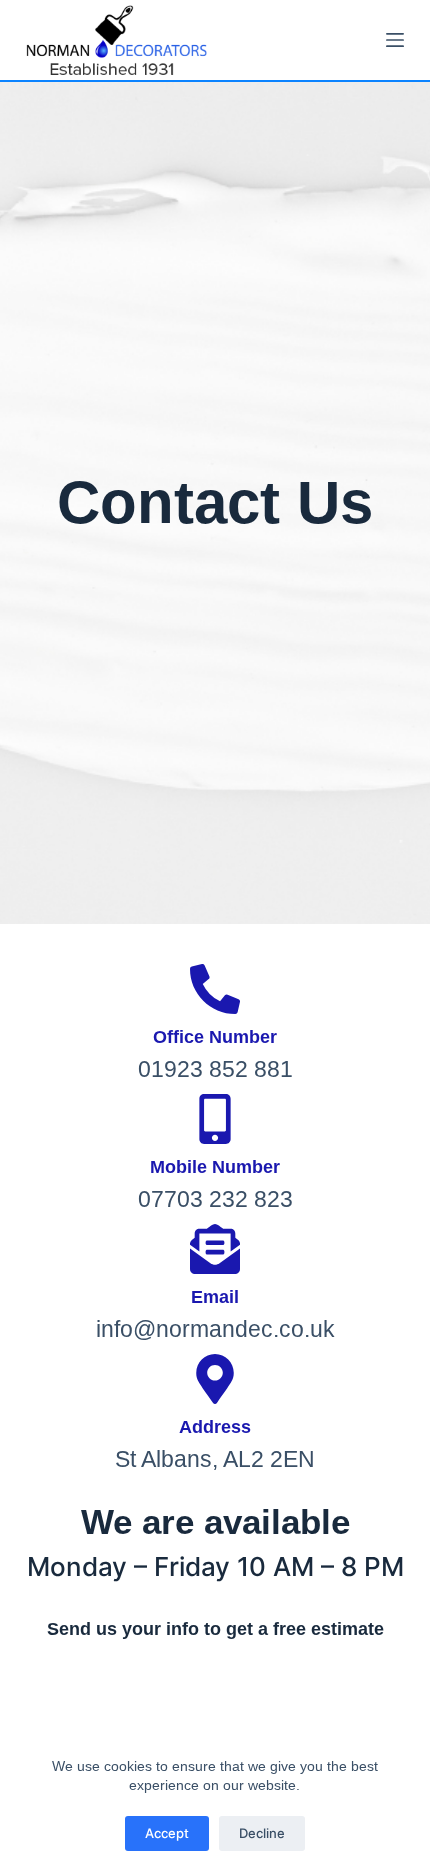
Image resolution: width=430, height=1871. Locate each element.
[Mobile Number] (215, 1119)
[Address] (215, 1379)
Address (215, 1427)
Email (215, 1297)
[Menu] (395, 40)
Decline (262, 1833)
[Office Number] (215, 989)
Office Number (215, 1037)
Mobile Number (215, 1167)
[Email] (215, 1249)
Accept (167, 1833)
